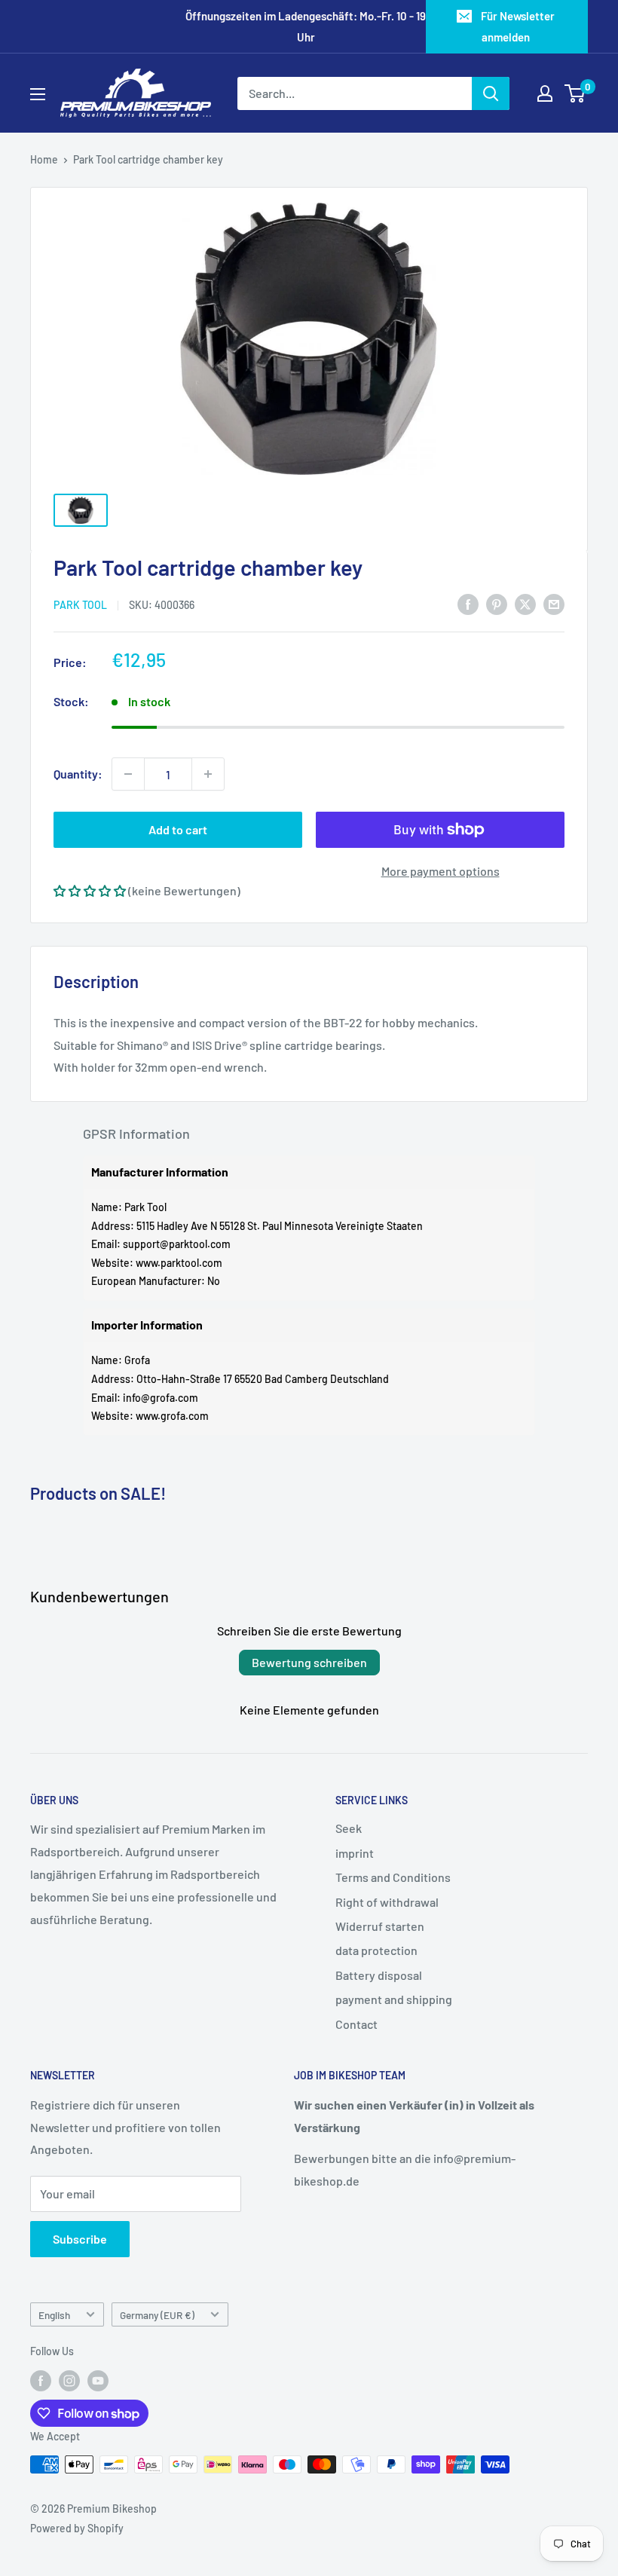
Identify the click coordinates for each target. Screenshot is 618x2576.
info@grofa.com (161, 1398)
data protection (376, 1950)
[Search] (491, 93)
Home (44, 159)
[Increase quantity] (208, 774)
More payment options (441, 871)
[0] (575, 93)
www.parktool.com (179, 1263)
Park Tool (80, 605)
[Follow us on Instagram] (69, 2381)
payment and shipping (394, 1999)
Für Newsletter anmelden (518, 26)
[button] (90, 890)
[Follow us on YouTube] (98, 2381)
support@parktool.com (177, 1244)
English (54, 2315)
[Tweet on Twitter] (525, 603)
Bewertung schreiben (309, 1662)
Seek (349, 1828)
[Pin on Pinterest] (497, 603)
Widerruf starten (380, 1926)
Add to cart (178, 829)
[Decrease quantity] (128, 774)
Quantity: (78, 774)
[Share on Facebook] (468, 603)
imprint (355, 1853)
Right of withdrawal (387, 1902)
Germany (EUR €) (157, 2315)
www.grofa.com (172, 1416)
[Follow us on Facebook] (41, 2381)
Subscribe (80, 2239)
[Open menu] (38, 94)
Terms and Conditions (393, 1877)
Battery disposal (379, 1975)
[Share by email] (554, 603)
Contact (356, 2024)
